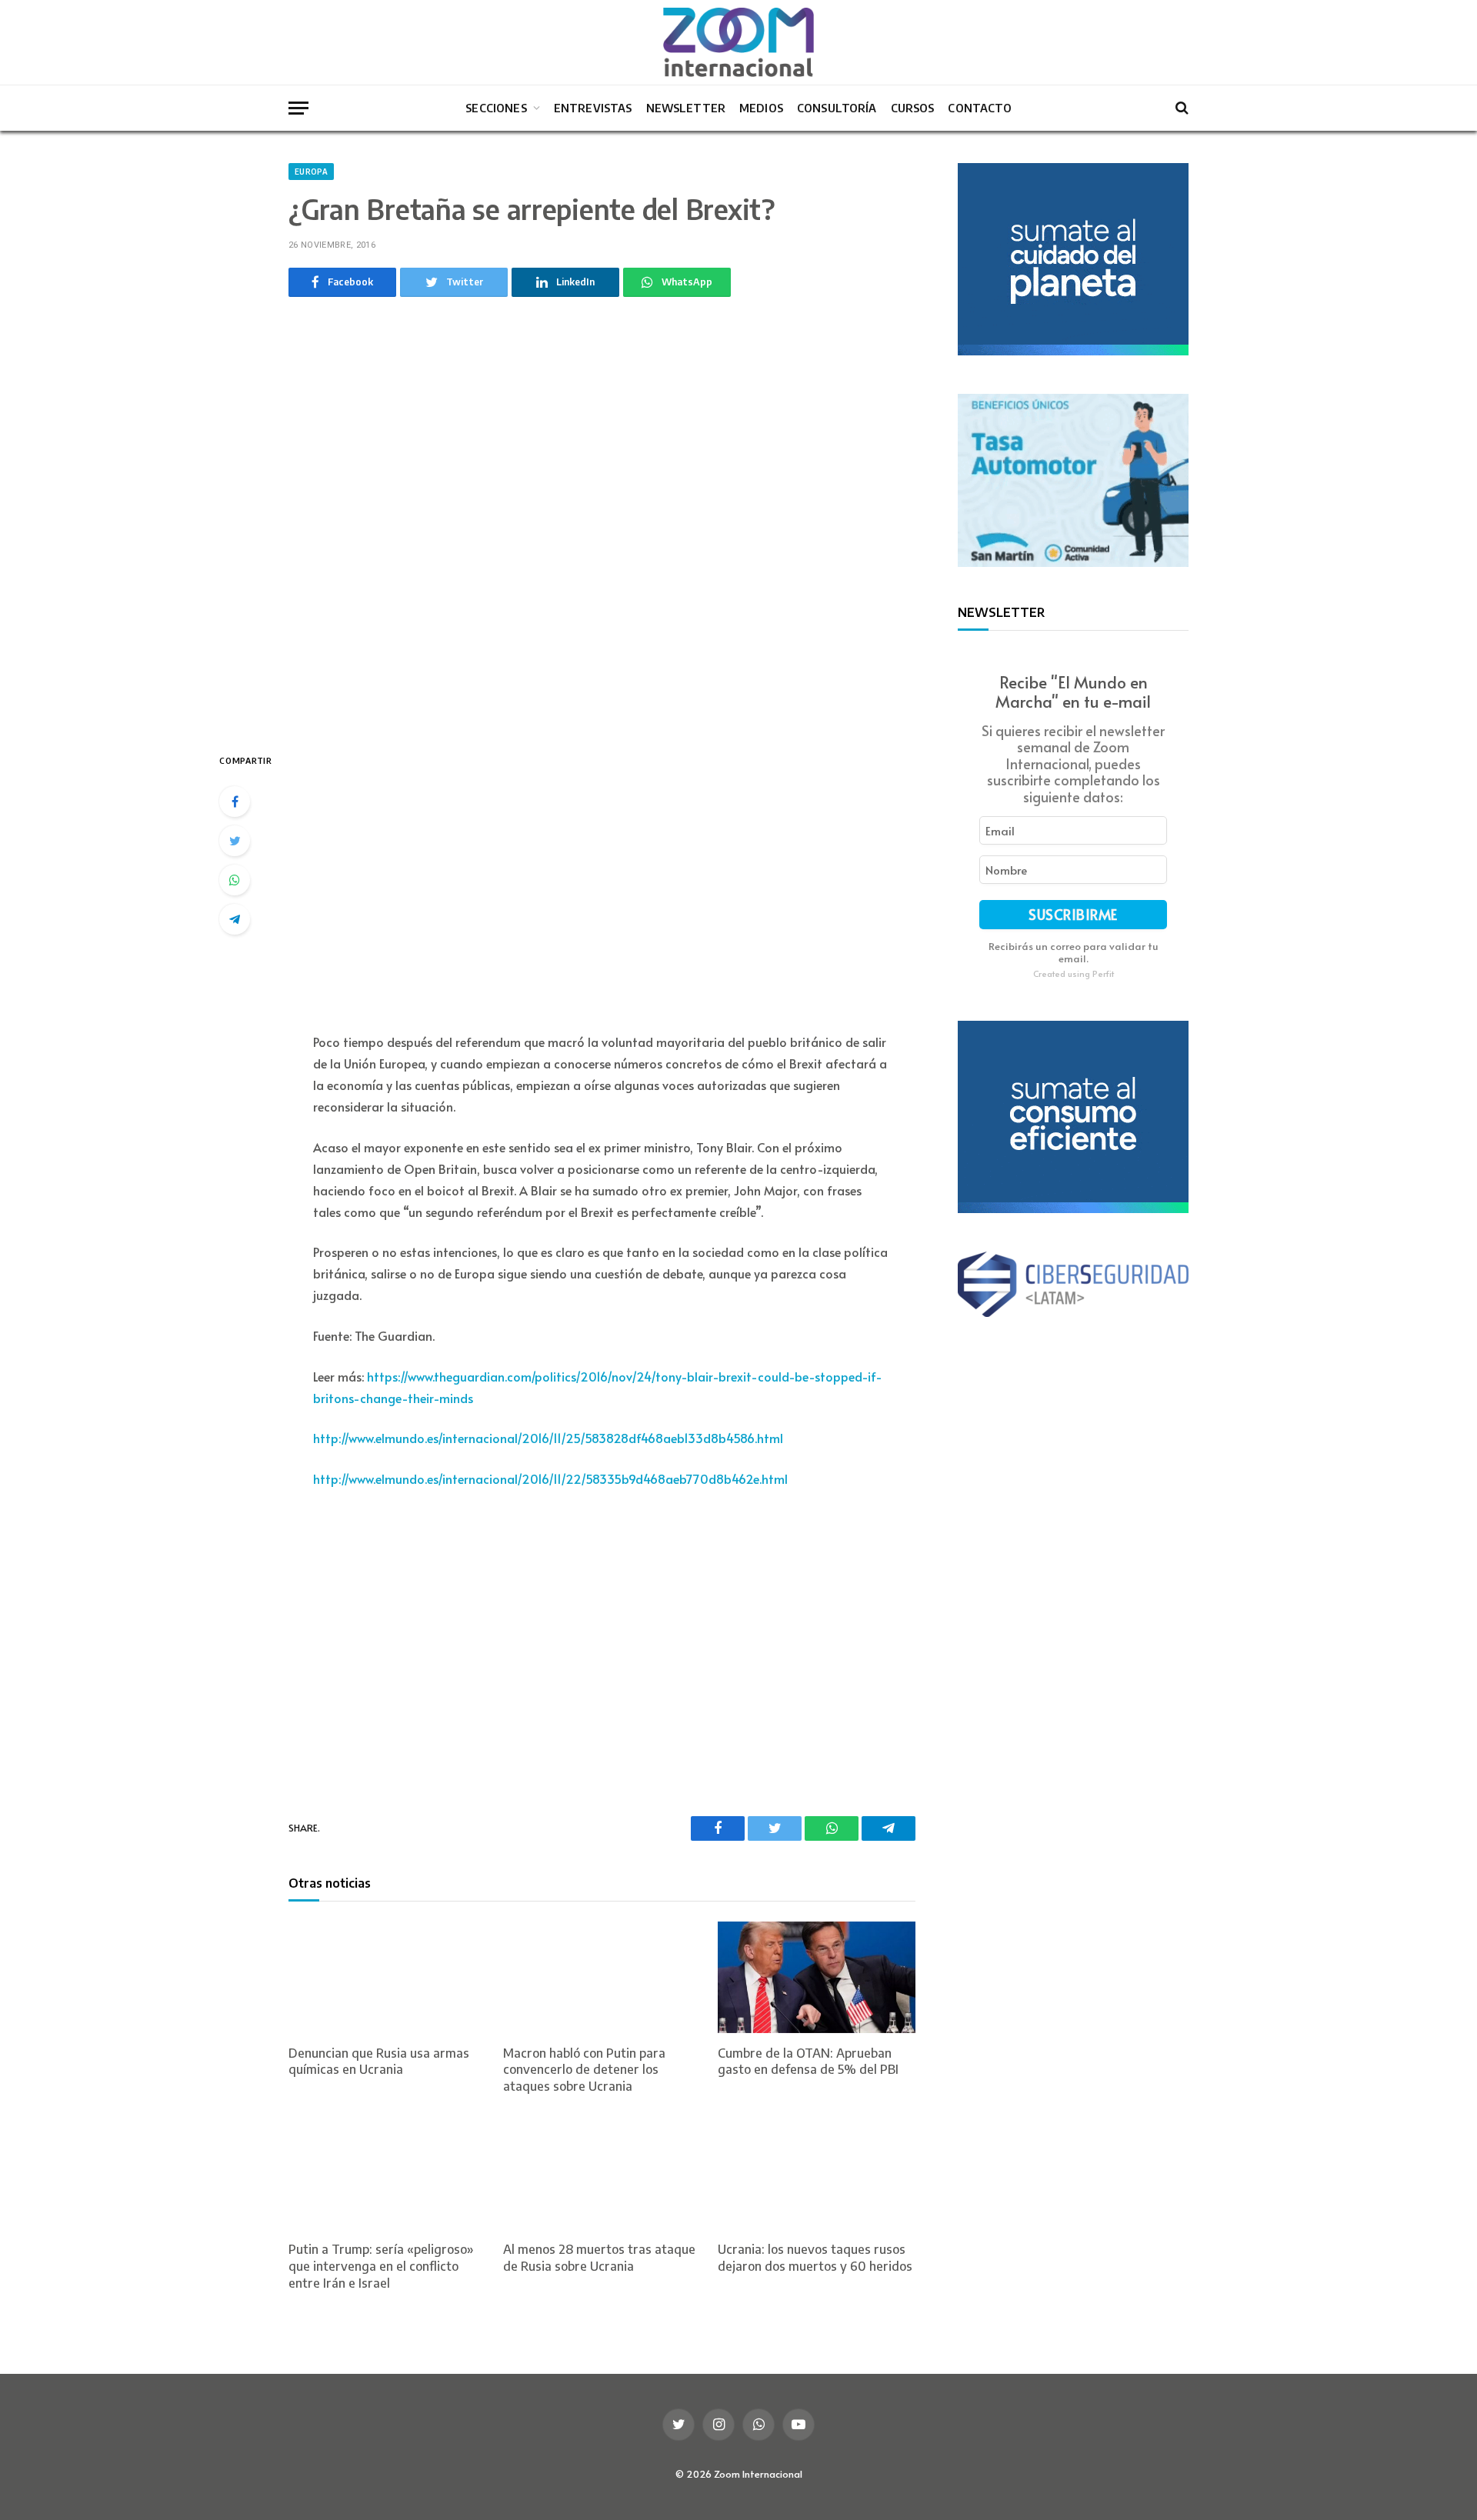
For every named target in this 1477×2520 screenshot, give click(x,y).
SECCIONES (496, 108)
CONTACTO (979, 108)
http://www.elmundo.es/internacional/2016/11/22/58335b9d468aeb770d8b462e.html (550, 1478)
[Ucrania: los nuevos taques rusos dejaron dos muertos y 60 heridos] (817, 2174)
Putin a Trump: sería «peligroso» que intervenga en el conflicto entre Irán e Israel (381, 2266)
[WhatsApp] (235, 880)
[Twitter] (235, 841)
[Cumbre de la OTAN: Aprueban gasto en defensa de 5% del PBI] (817, 1977)
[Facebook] (235, 802)
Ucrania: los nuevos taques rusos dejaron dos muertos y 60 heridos (815, 2258)
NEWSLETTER (686, 108)
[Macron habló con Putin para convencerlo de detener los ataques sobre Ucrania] (602, 1977)
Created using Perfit (1074, 973)
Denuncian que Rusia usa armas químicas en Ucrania (379, 2062)
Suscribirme (1073, 914)
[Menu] (298, 108)
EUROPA (311, 172)
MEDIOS (761, 108)
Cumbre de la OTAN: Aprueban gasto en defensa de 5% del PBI (808, 2062)
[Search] (1180, 108)
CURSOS (913, 108)
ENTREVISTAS (593, 108)
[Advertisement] (602, 882)
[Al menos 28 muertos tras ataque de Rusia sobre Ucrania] (602, 2174)
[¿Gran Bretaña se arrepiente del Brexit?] (602, 521)
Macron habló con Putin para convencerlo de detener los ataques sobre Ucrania (584, 2070)
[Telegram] (235, 919)
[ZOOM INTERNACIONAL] (738, 42)
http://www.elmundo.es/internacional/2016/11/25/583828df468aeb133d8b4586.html (548, 1438)
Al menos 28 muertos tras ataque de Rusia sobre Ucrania (599, 2258)
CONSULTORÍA (837, 108)
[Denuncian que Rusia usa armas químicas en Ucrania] (387, 1977)
